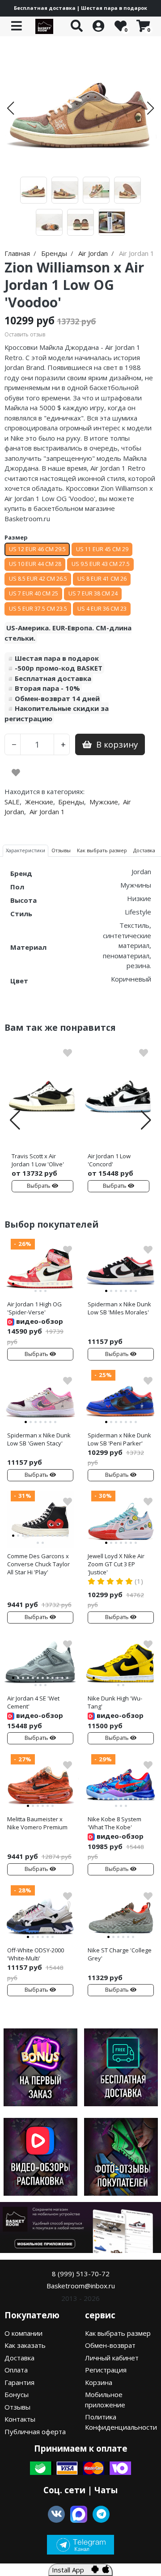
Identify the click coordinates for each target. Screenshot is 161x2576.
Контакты (20, 2419)
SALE (12, 802)
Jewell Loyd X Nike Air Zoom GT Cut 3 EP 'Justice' (116, 1564)
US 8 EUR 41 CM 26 (102, 579)
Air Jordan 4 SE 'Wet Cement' (33, 1702)
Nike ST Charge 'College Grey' (120, 1954)
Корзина (99, 2382)
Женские (39, 802)
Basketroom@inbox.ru (81, 2286)
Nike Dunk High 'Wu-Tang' (115, 1702)
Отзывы (17, 2407)
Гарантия (19, 2382)
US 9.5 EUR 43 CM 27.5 (101, 564)
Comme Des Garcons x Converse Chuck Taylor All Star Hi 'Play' (38, 1564)
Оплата (16, 2370)
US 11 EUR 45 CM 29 (102, 549)
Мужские (104, 802)
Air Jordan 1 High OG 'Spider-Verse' (34, 1308)
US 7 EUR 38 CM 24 (93, 593)
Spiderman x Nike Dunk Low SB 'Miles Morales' (119, 1308)
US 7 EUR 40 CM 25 (34, 593)
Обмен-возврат (110, 2345)
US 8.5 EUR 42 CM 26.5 (38, 579)
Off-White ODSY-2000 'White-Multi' (36, 1954)
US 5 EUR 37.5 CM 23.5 (38, 609)
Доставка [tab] (144, 850)
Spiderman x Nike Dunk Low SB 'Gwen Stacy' (39, 1439)
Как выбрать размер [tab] (102, 850)
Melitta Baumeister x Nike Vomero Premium (37, 1823)
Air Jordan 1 (47, 812)
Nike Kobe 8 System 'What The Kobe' (114, 1823)
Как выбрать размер (118, 2333)
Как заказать (25, 2345)
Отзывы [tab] (61, 850)
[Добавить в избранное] (16, 773)
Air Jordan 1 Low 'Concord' (109, 1160)
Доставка (19, 2358)
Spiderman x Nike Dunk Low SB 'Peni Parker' (119, 1439)
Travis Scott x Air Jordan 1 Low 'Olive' (38, 1160)
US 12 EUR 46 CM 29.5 (37, 549)
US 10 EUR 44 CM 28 (35, 564)
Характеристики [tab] (25, 850)
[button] (11, 108)
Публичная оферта (35, 2431)
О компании (23, 2333)
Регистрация (106, 2370)
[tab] (13, 1284)
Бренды (71, 802)
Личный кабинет (112, 2358)
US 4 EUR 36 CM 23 (102, 609)
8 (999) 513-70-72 (81, 2274)
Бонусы (17, 2394)
